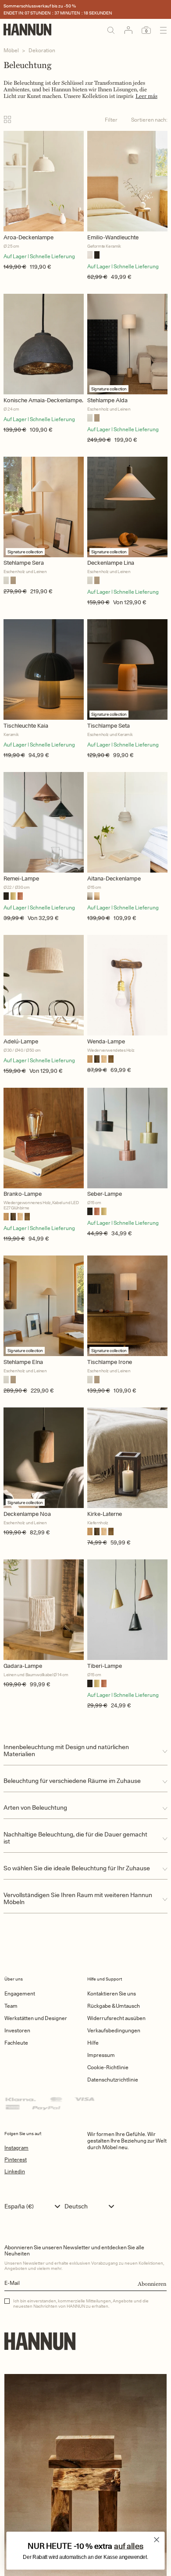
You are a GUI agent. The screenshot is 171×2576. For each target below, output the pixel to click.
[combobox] (34, 2206)
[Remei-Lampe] (44, 822)
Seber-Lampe (105, 1194)
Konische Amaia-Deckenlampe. (43, 400)
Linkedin (15, 2171)
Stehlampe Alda (107, 400)
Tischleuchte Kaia (26, 726)
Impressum (101, 2055)
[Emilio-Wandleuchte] (127, 181)
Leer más (146, 96)
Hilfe (93, 2043)
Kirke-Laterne (105, 1514)
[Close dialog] (157, 2540)
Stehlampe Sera (24, 563)
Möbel (11, 50)
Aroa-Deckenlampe (28, 237)
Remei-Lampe (21, 879)
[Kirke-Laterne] (127, 1458)
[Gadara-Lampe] (44, 1610)
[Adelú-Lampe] (44, 985)
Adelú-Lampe (21, 1041)
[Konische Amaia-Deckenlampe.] (44, 344)
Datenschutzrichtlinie (113, 2080)
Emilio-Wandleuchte (113, 237)
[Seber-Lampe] (127, 1138)
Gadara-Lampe (23, 1666)
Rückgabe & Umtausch (114, 2006)
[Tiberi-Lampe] (127, 1610)
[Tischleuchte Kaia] (44, 669)
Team (11, 2006)
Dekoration (42, 50)
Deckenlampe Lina (111, 563)
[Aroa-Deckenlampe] (44, 181)
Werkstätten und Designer (36, 2018)
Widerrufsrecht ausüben (116, 2018)
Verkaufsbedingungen (114, 2030)
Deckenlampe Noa (27, 1514)
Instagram (16, 2148)
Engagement (20, 1993)
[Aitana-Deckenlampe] (127, 822)
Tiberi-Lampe (105, 1666)
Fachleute (16, 2043)
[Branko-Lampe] (44, 1138)
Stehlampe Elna (23, 1362)
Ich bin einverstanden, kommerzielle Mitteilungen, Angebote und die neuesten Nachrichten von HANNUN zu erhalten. (81, 2303)
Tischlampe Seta (109, 726)
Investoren (17, 2030)
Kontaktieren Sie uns (112, 1993)
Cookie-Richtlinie (108, 2067)
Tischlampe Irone (110, 1362)
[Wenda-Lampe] (127, 985)
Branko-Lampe (23, 1194)
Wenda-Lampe (106, 1041)
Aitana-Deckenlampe (114, 879)
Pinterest (16, 2159)
